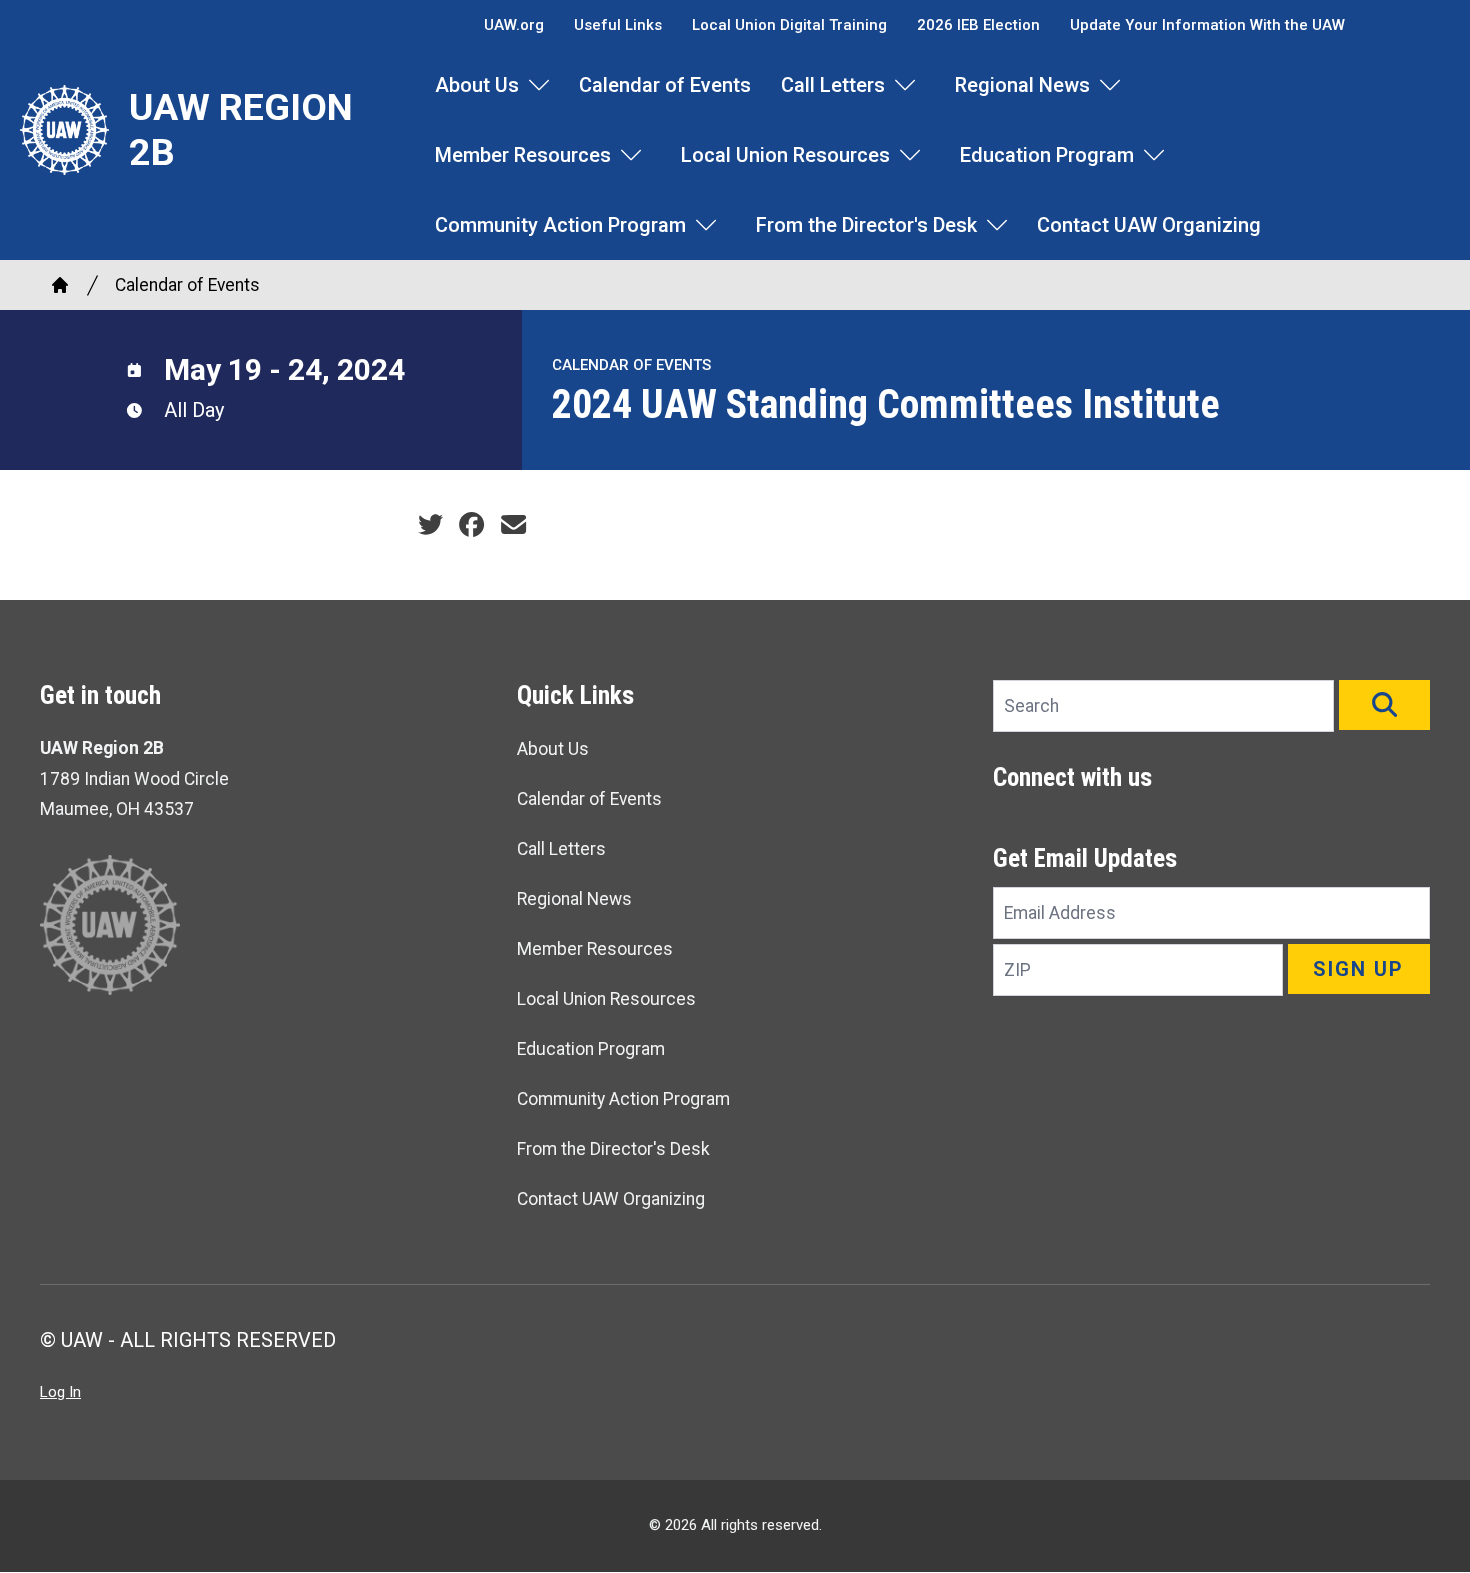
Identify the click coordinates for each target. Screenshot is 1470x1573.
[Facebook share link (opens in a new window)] (471, 525)
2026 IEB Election (978, 25)
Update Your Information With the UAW (1207, 25)
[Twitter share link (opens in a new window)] (430, 525)
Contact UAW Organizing (1149, 225)
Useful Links (618, 25)
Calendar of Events (665, 85)
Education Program (1047, 155)
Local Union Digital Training (789, 25)
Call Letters (833, 85)
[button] (1384, 705)
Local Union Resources (785, 155)
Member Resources (523, 155)
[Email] (513, 525)
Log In (60, 1392)
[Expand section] (539, 85)
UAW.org (514, 25)
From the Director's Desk (866, 225)
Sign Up (1358, 969)
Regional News (1022, 85)
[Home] (60, 285)
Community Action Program (560, 225)
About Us (477, 85)
